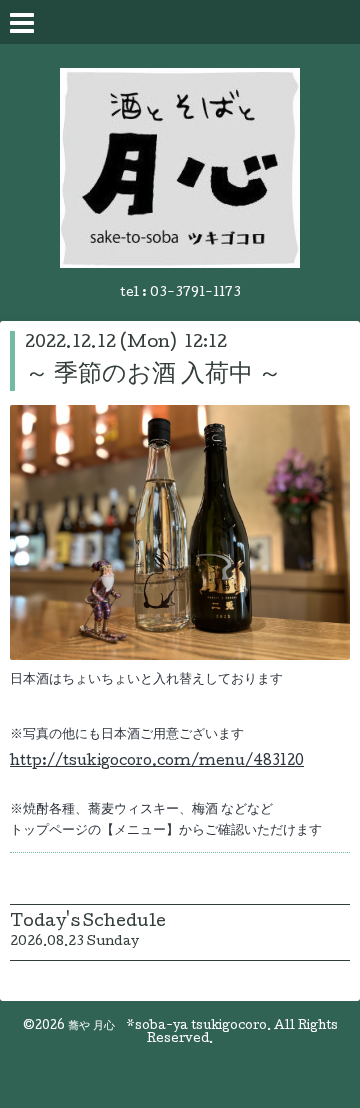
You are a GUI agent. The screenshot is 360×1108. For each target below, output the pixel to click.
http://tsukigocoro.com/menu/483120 (157, 762)
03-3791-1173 (195, 293)
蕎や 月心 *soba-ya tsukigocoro (167, 1027)
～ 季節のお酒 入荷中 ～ (153, 375)
